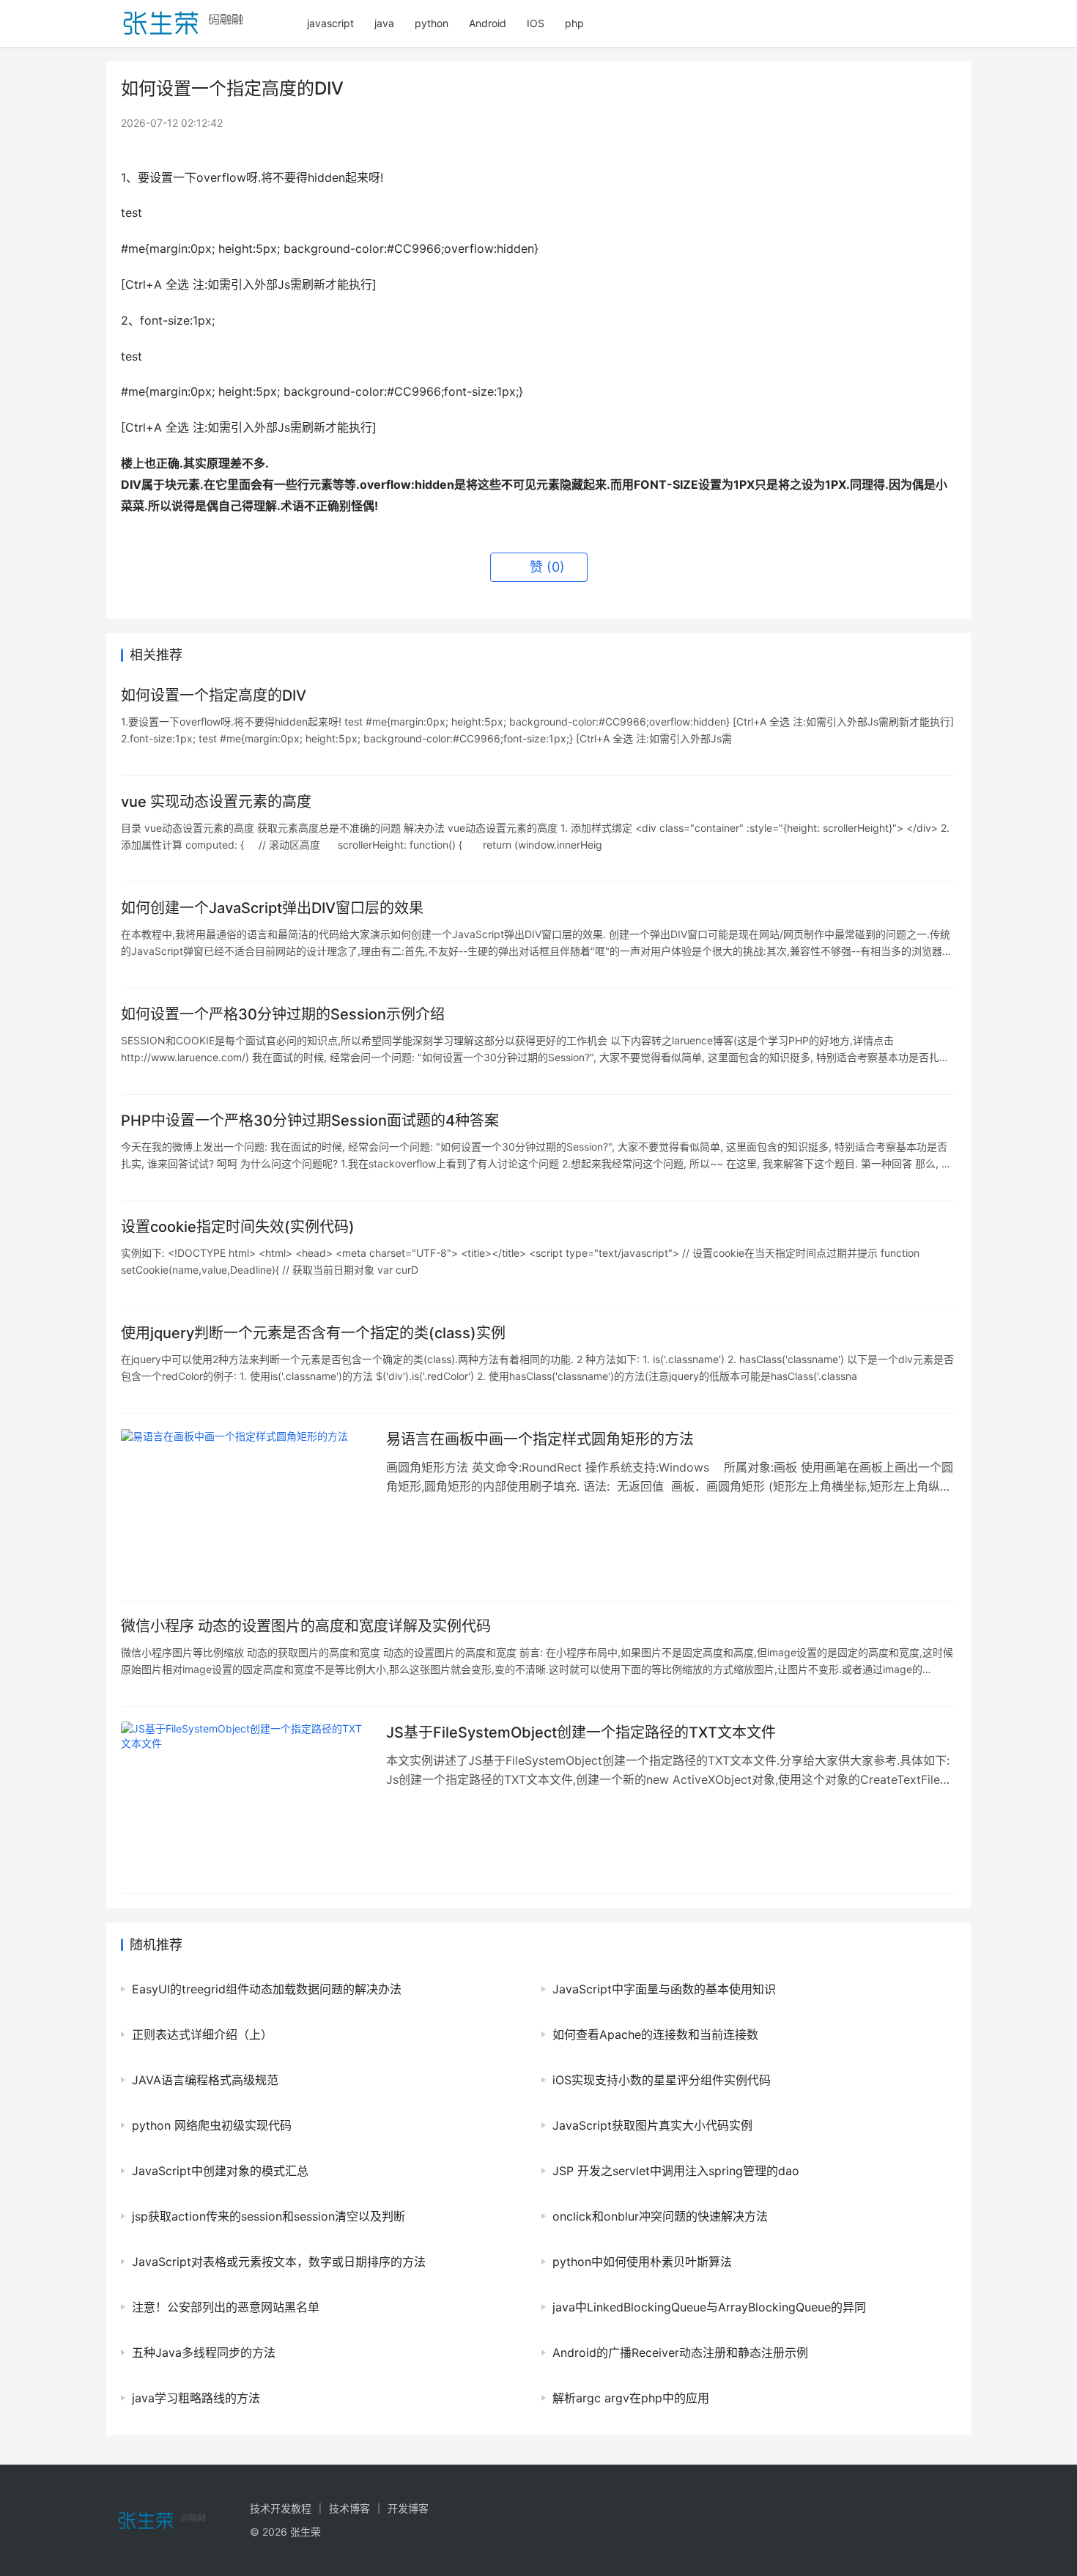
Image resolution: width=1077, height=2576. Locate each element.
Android (488, 23)
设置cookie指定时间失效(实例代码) (238, 1227)
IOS (536, 23)
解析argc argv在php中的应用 (631, 2398)
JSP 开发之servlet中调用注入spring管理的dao (676, 2171)
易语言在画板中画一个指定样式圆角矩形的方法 (540, 1439)
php (574, 23)
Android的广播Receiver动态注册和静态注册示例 (680, 2352)
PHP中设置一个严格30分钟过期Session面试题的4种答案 (310, 1121)
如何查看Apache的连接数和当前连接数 (655, 2034)
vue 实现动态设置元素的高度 (216, 802)
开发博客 (408, 2508)
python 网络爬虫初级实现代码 (212, 2125)
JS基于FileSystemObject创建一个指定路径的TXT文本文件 (581, 1732)
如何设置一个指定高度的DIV (214, 695)
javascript (330, 23)
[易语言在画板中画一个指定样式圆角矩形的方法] (246, 1507)
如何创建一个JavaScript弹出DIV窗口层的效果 (272, 908)
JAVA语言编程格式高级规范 (205, 2080)
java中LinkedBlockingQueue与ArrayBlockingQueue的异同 (709, 2307)
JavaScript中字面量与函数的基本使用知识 (664, 1989)
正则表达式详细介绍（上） (202, 2034)
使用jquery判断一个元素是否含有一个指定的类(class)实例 (313, 1333)
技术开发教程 (281, 2508)
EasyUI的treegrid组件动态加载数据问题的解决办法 (267, 1989)
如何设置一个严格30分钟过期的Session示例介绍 (283, 1014)
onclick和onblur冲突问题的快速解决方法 (660, 2216)
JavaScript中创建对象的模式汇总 (220, 2171)
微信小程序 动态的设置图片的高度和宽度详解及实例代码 (306, 1626)
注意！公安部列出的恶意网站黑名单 (226, 2307)
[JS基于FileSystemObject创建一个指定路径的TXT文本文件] (246, 1800)
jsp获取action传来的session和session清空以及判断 (269, 2216)
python (432, 23)
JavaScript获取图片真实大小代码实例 (652, 2125)
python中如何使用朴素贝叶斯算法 (642, 2262)
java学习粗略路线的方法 (196, 2398)
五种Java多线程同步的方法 (204, 2352)
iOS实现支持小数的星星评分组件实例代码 (662, 2080)
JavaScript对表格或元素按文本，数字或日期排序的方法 (279, 2262)
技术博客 (349, 2508)
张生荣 (306, 2532)
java (384, 23)
